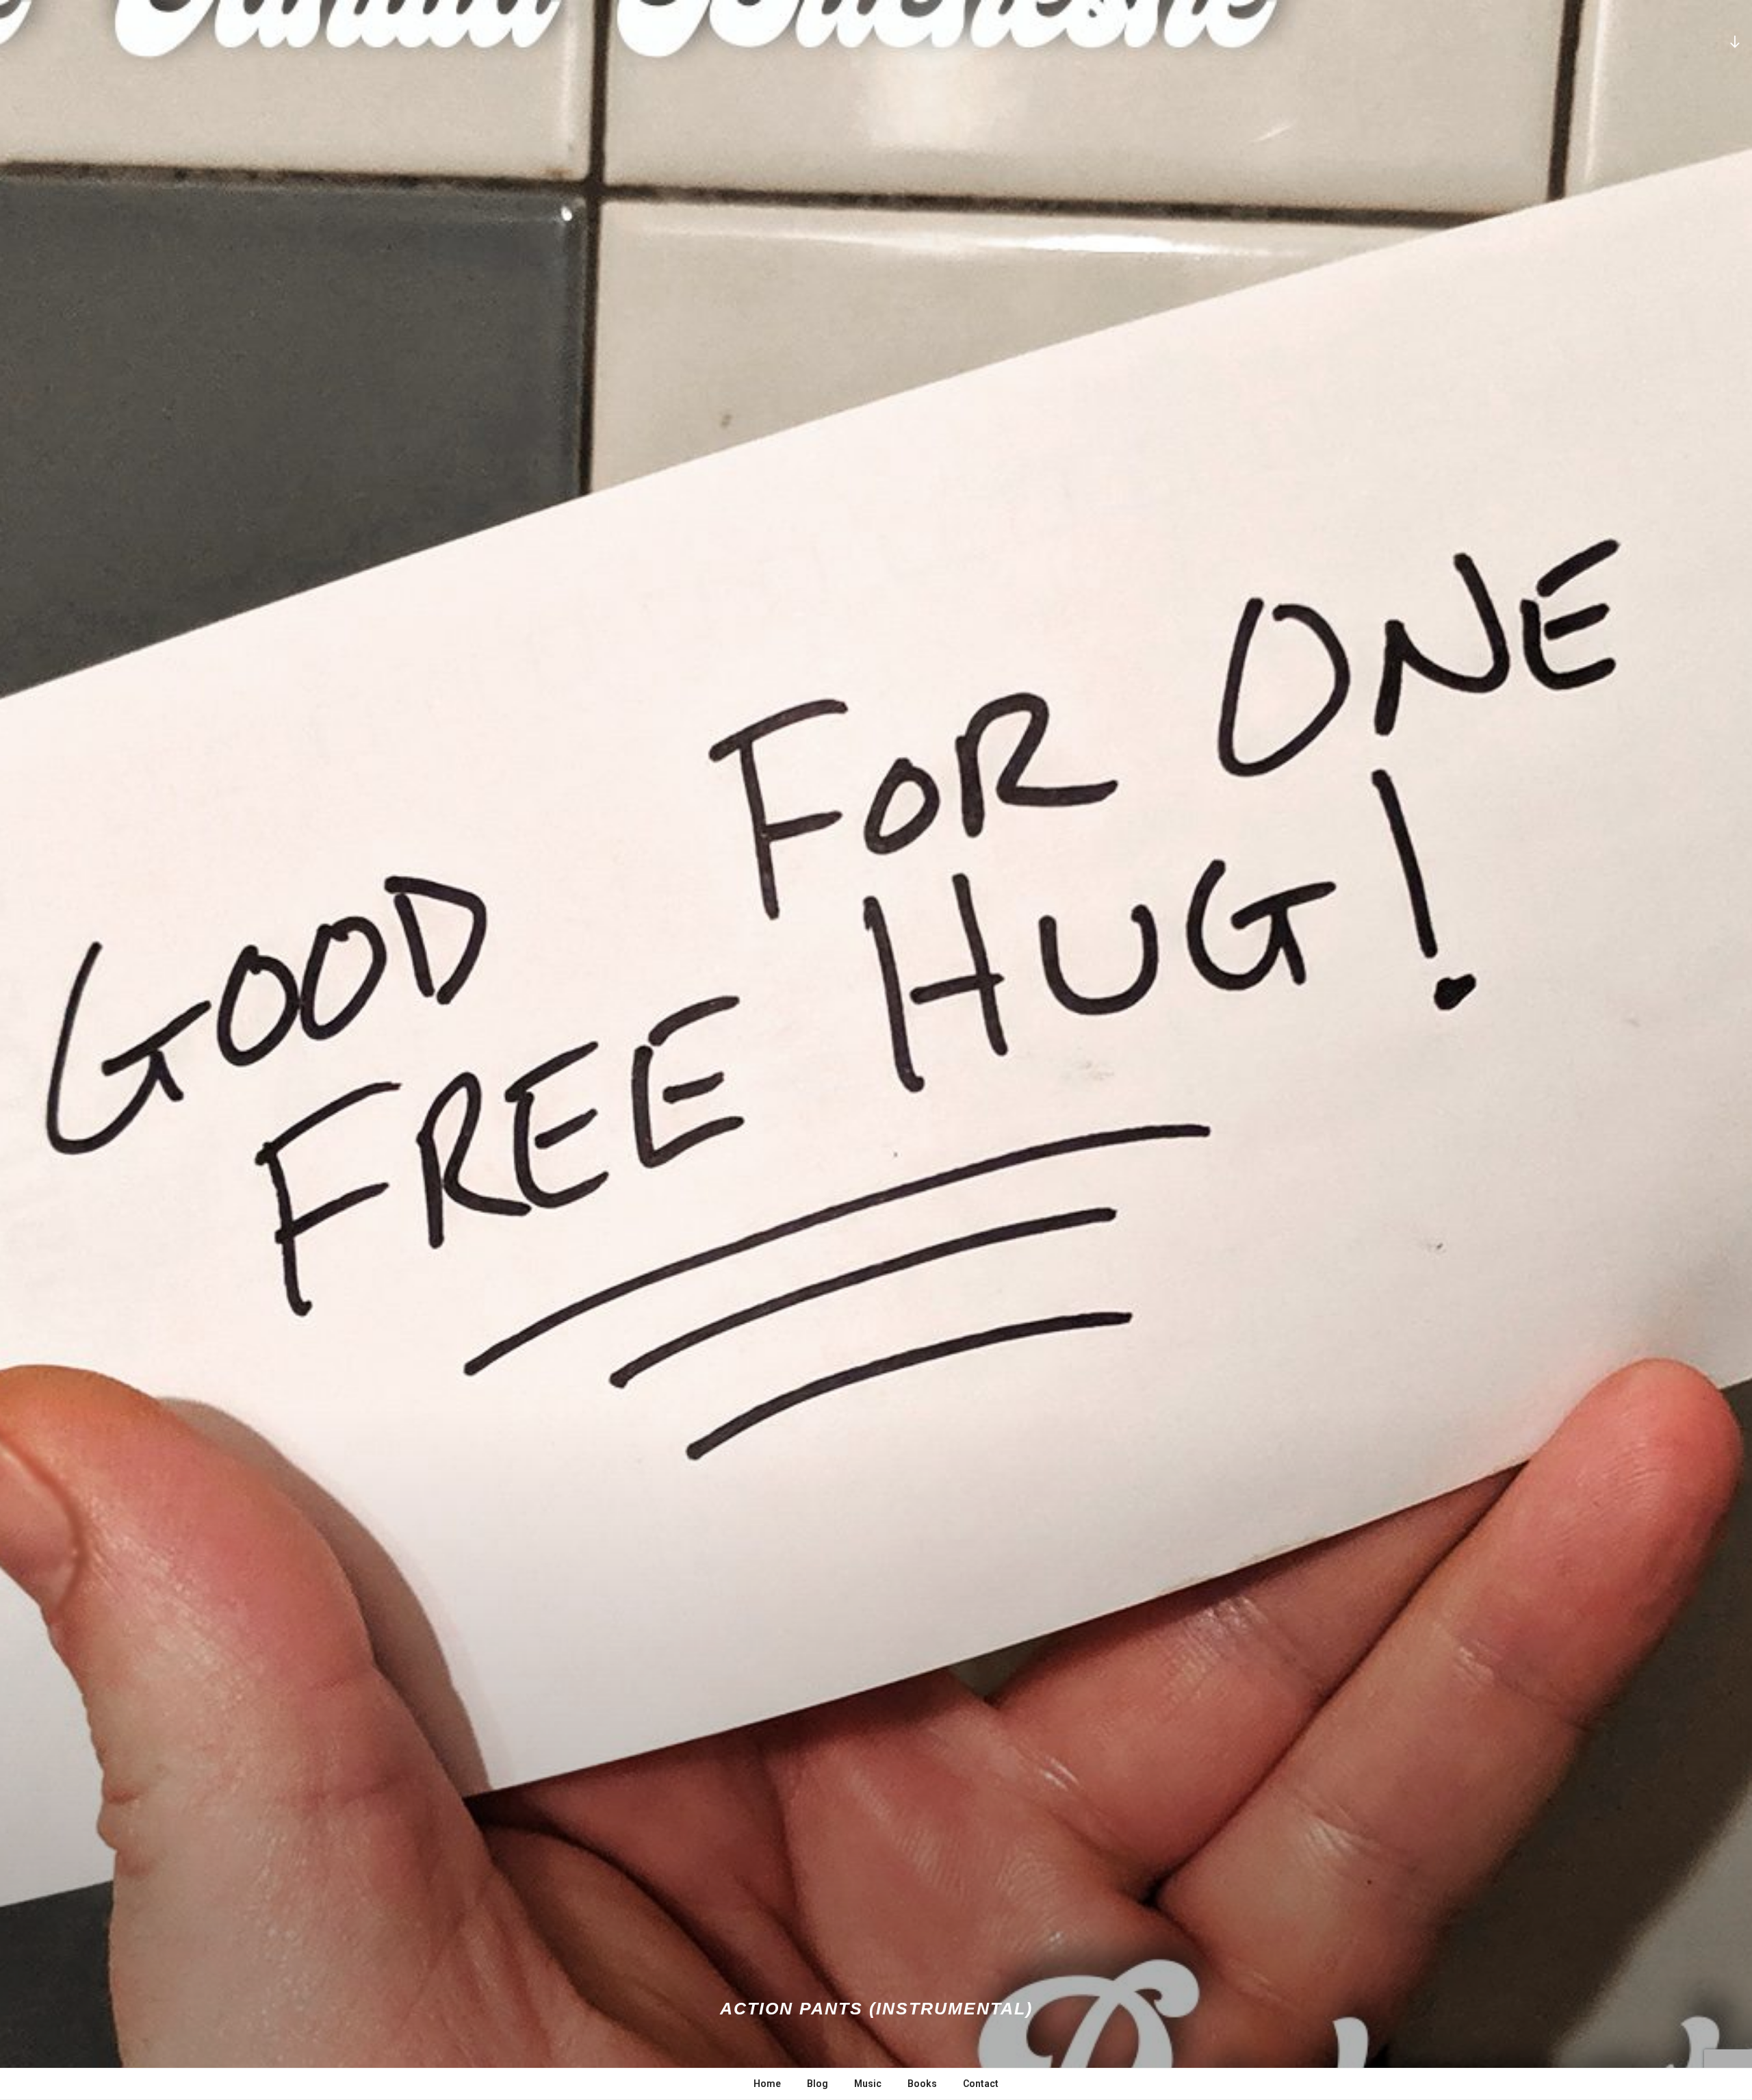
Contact (981, 2084)
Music (868, 2084)
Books (922, 2084)
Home (767, 2084)
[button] (876, 1050)
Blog (817, 2084)
